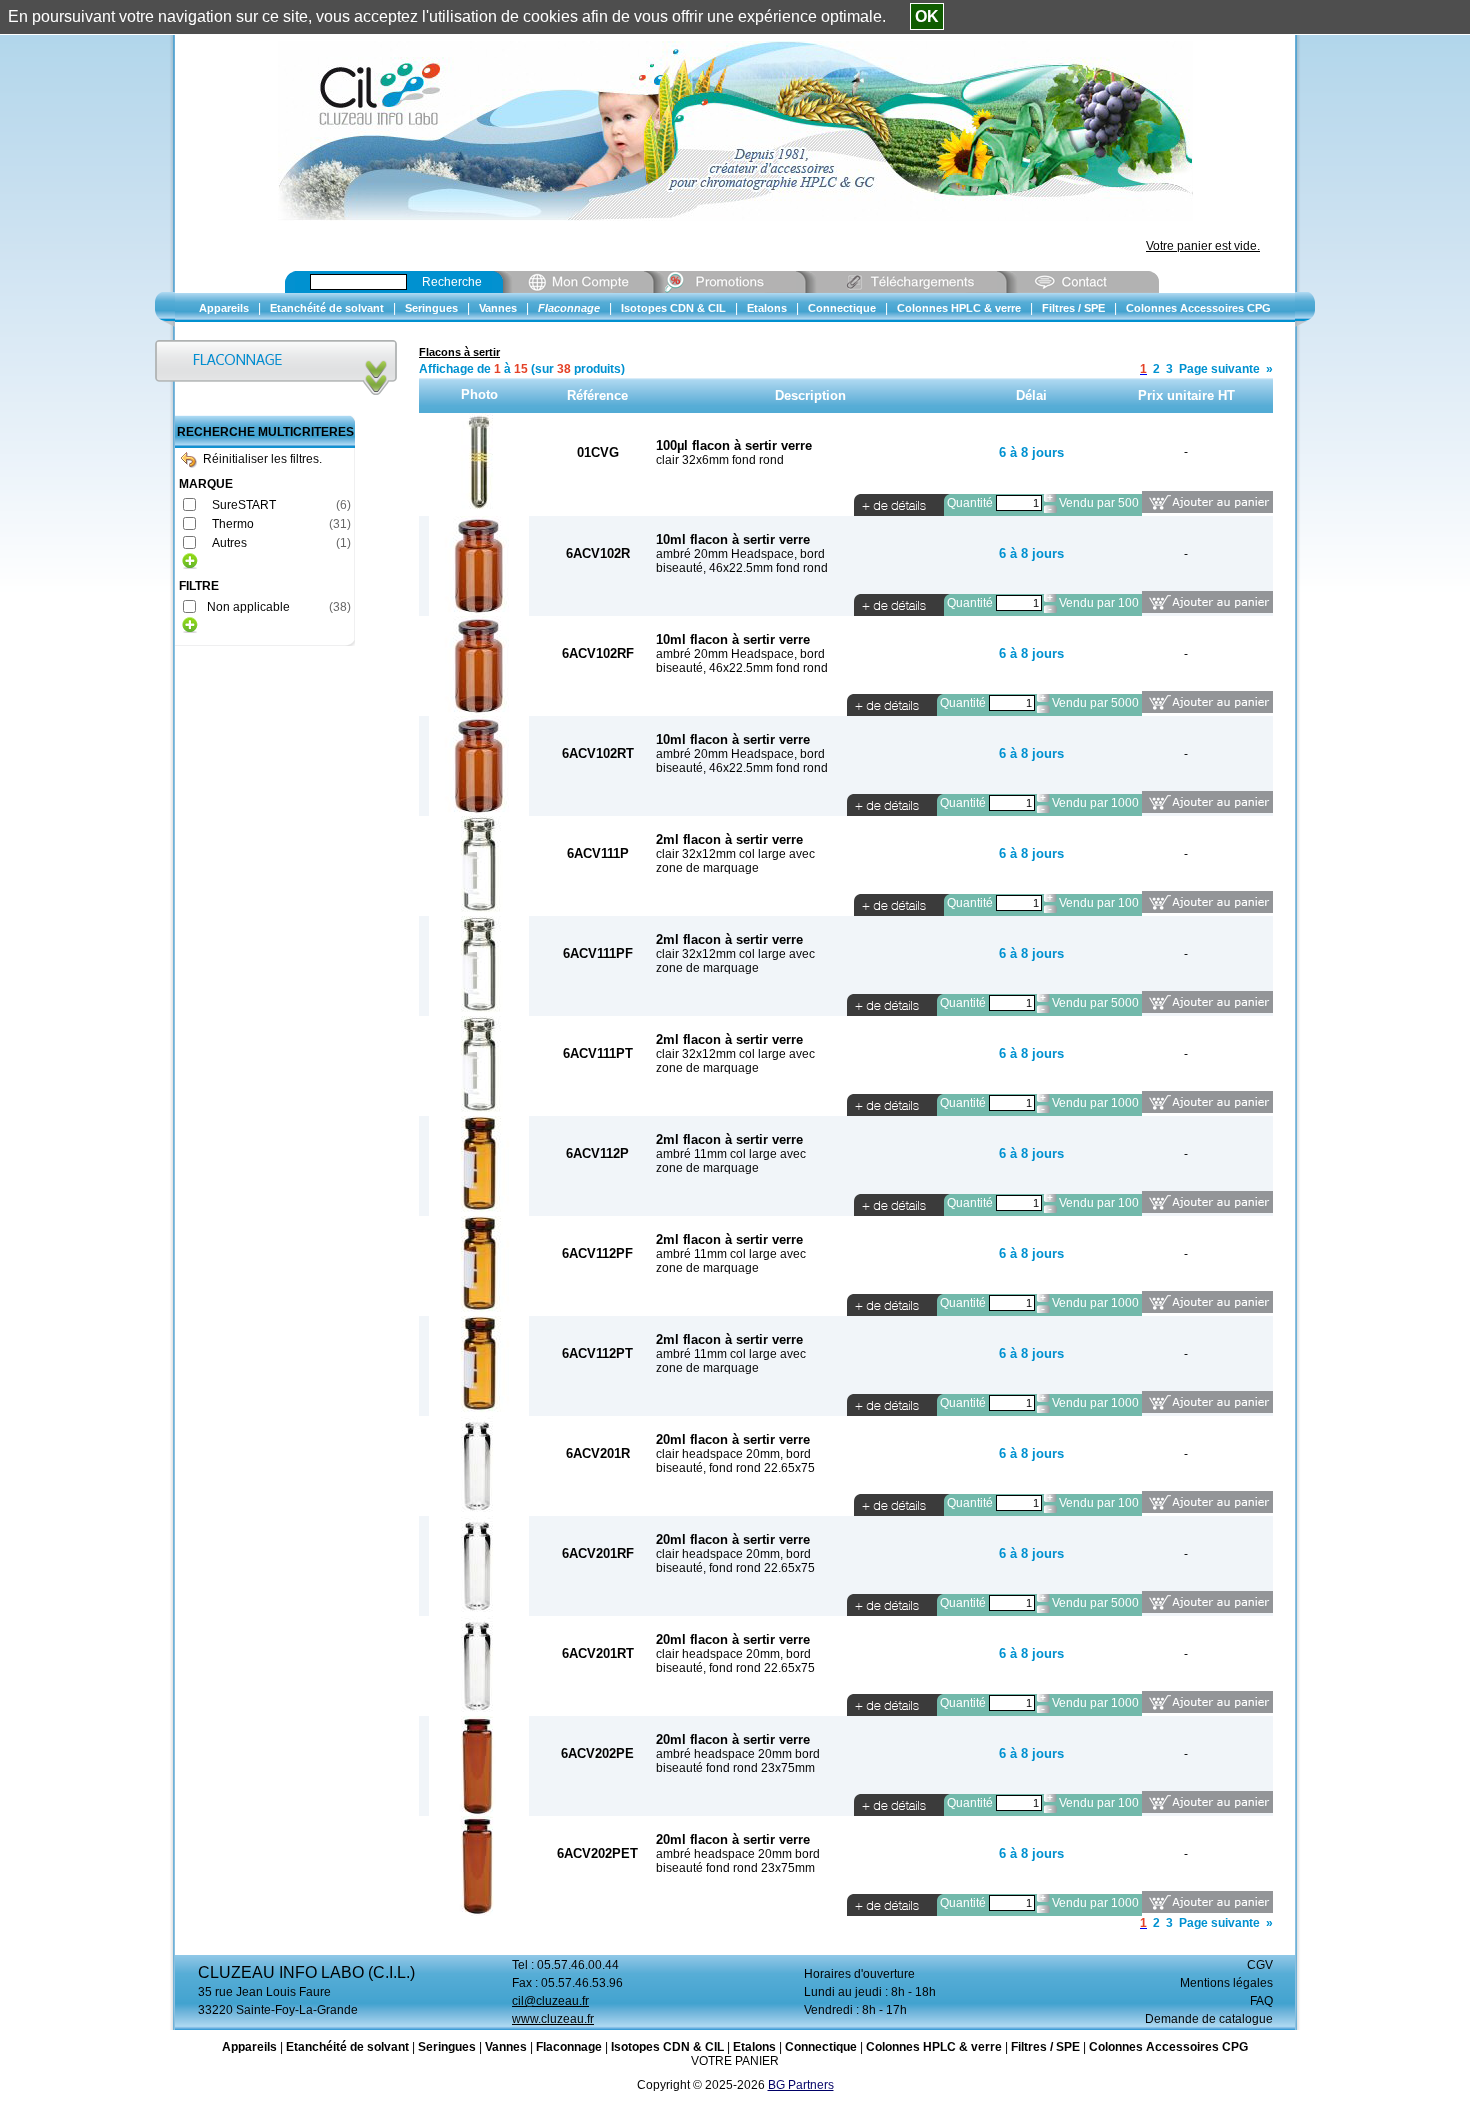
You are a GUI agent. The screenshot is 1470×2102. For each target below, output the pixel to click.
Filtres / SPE (1045, 2047)
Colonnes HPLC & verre (934, 2047)
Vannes (506, 2047)
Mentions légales (1226, 1983)
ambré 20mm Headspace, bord (740, 554)
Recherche (452, 282)
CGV (1260, 1965)
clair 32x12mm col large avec (735, 854)
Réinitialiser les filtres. (262, 459)
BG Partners (801, 2085)
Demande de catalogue (1209, 2019)
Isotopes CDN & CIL (667, 2047)
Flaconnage (569, 2047)
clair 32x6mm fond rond (720, 460)
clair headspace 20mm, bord (733, 1454)
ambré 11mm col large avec (731, 1154)
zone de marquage (707, 868)
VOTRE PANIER (735, 2061)
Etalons (754, 2047)
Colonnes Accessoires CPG (1168, 2047)
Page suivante (1219, 369)
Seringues (447, 2047)
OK (927, 16)
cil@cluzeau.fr (550, 2001)
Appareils (249, 2047)
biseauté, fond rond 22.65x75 (735, 1468)
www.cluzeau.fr (553, 2019)
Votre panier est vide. (1203, 246)
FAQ (1261, 2001)
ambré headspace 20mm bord (738, 1754)
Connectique (821, 2047)
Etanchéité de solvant (347, 2047)
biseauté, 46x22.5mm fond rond (742, 568)
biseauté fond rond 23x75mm (735, 1768)
